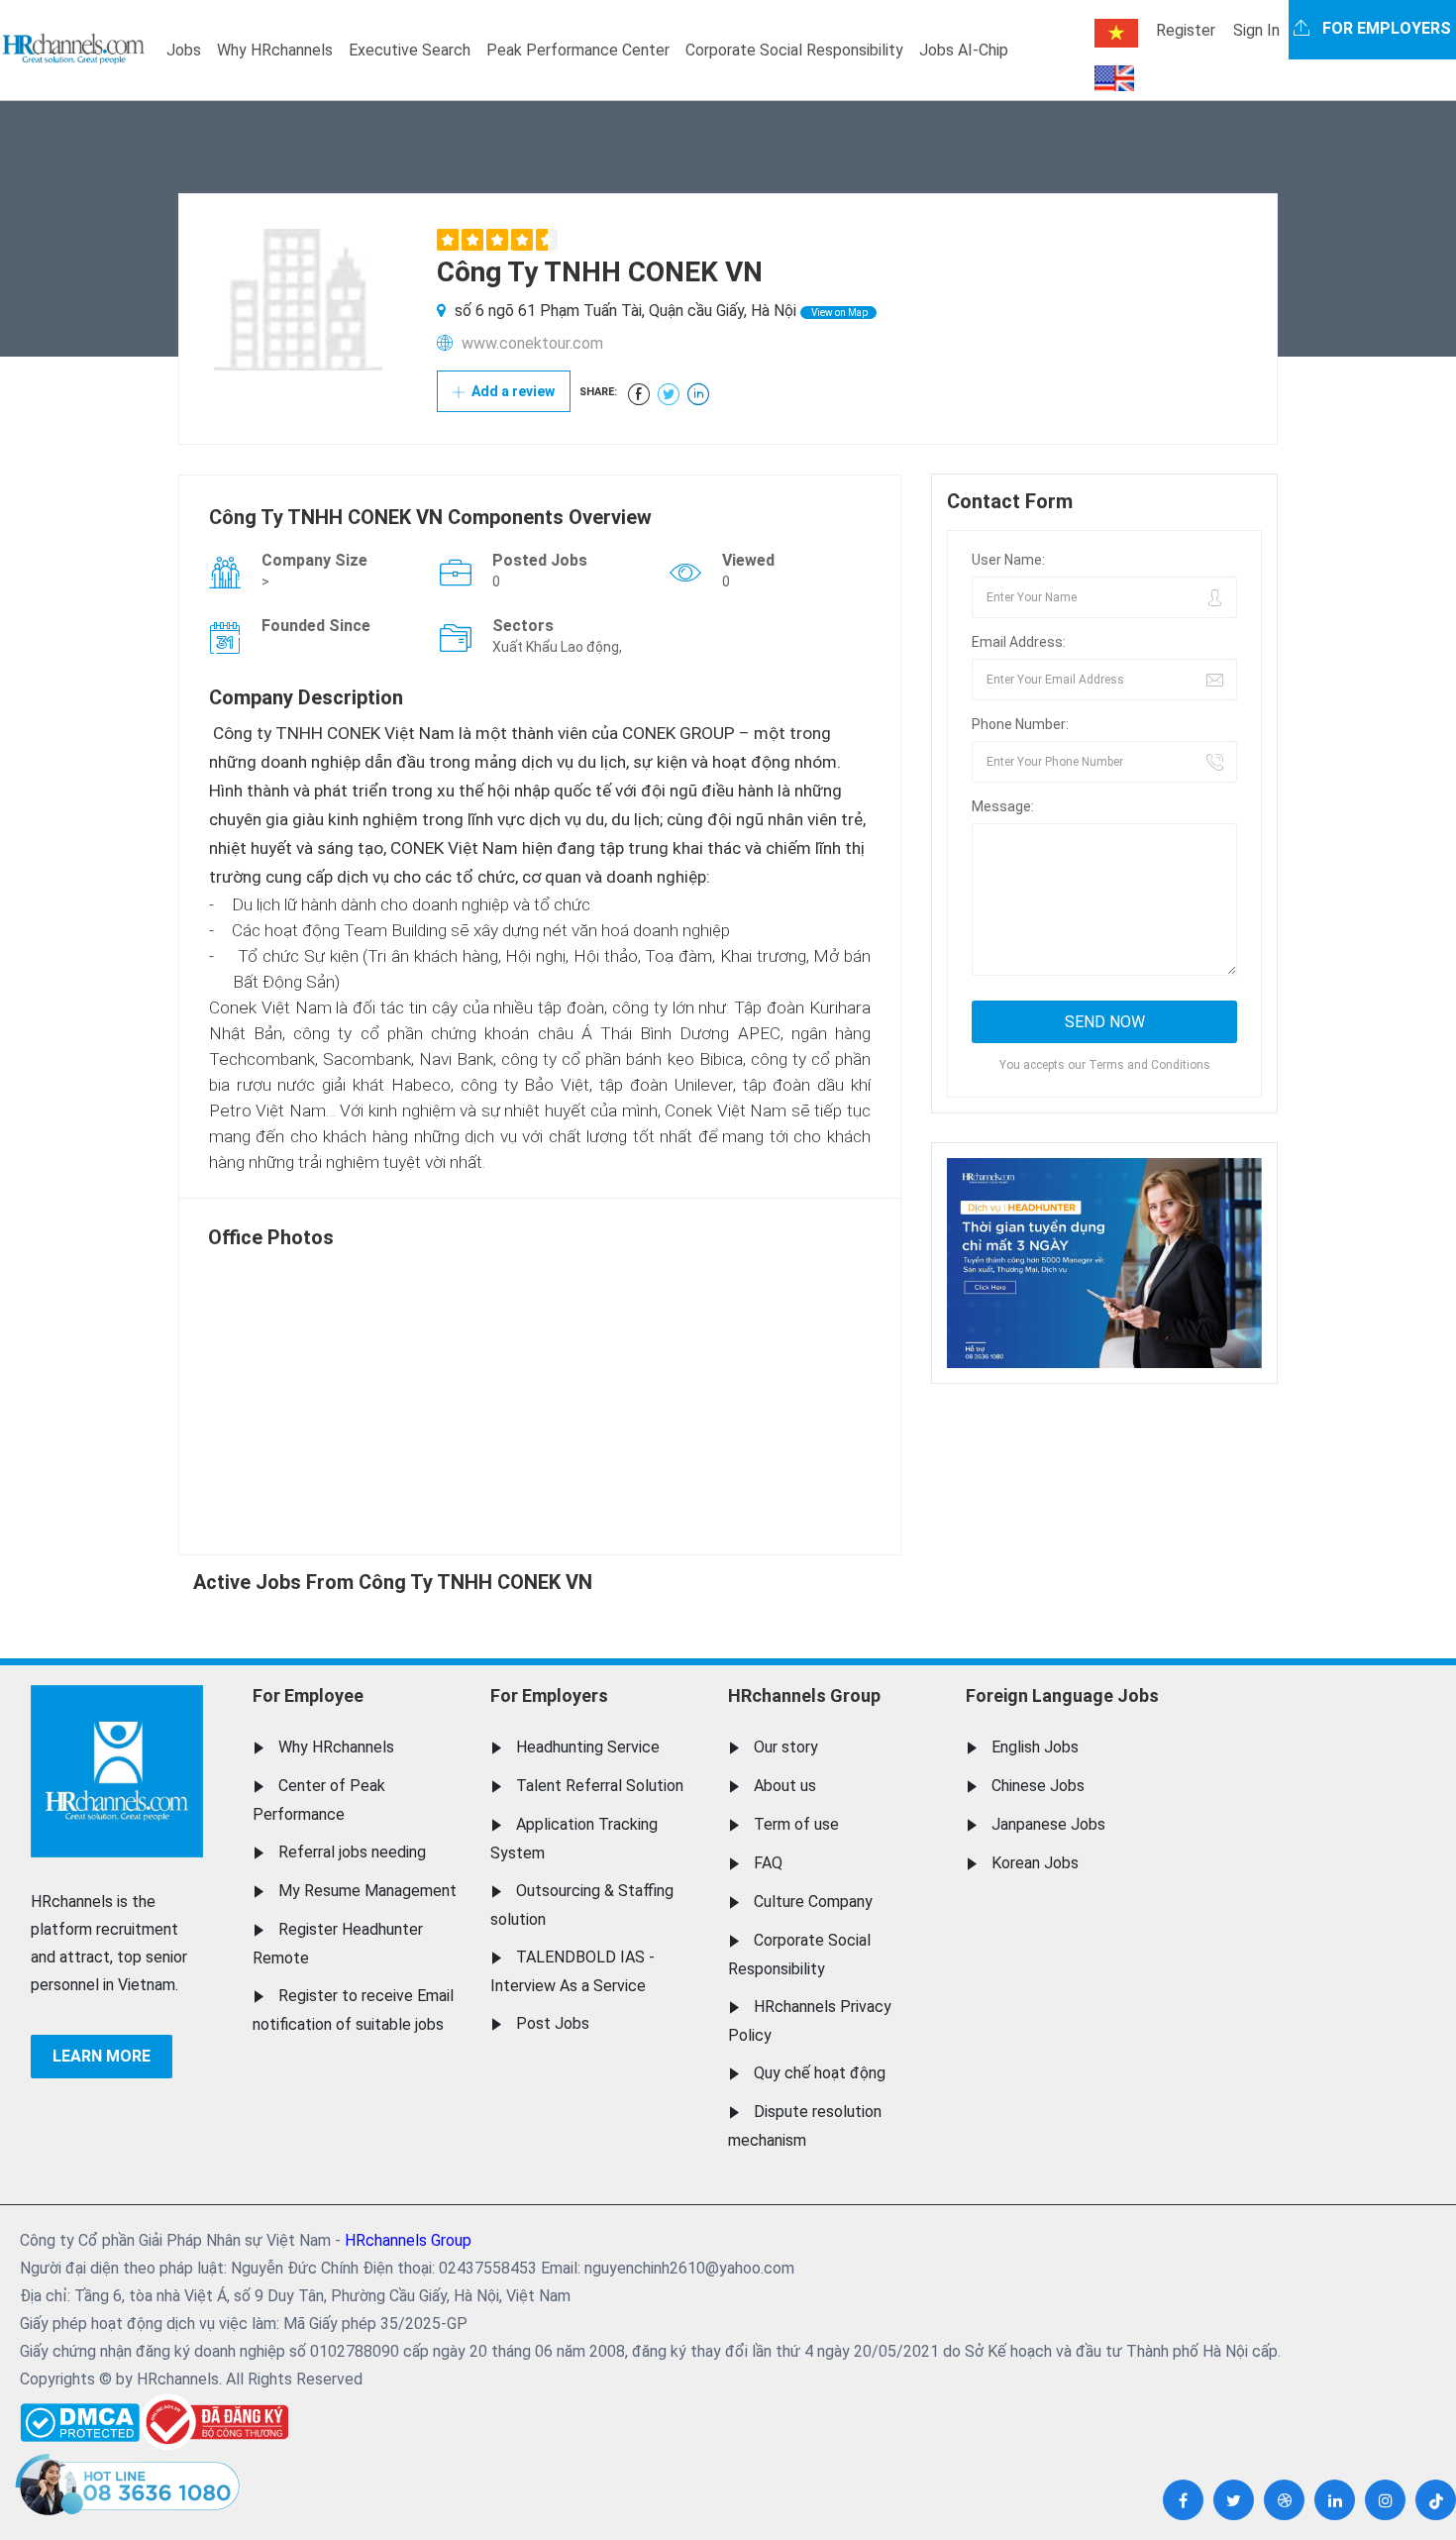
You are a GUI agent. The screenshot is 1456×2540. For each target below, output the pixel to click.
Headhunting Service (588, 1747)
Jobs (184, 50)
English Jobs (1035, 1747)
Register (1186, 30)
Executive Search (410, 50)
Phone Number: (1020, 724)
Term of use (796, 1824)
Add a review (512, 391)
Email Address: (1019, 642)
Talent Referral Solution (600, 1786)
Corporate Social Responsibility (794, 50)
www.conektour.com (532, 343)
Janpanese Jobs (1048, 1824)
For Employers (549, 1695)
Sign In (1256, 30)
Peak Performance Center (578, 50)
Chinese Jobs (1038, 1786)
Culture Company (813, 1902)
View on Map (838, 313)
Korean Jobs (1035, 1863)
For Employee (308, 1695)
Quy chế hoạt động (820, 2073)
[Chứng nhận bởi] (214, 2422)
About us (785, 1786)
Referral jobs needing (352, 1852)
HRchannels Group (804, 1695)
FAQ (768, 1863)
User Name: (1008, 560)
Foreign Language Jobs (1062, 1695)
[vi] (1116, 33)
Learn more (102, 2056)
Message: (1003, 806)
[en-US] (1114, 78)
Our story (786, 1747)
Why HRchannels (275, 50)
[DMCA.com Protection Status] (80, 2418)
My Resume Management (367, 1891)
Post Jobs (553, 2023)
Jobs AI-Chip (964, 50)
